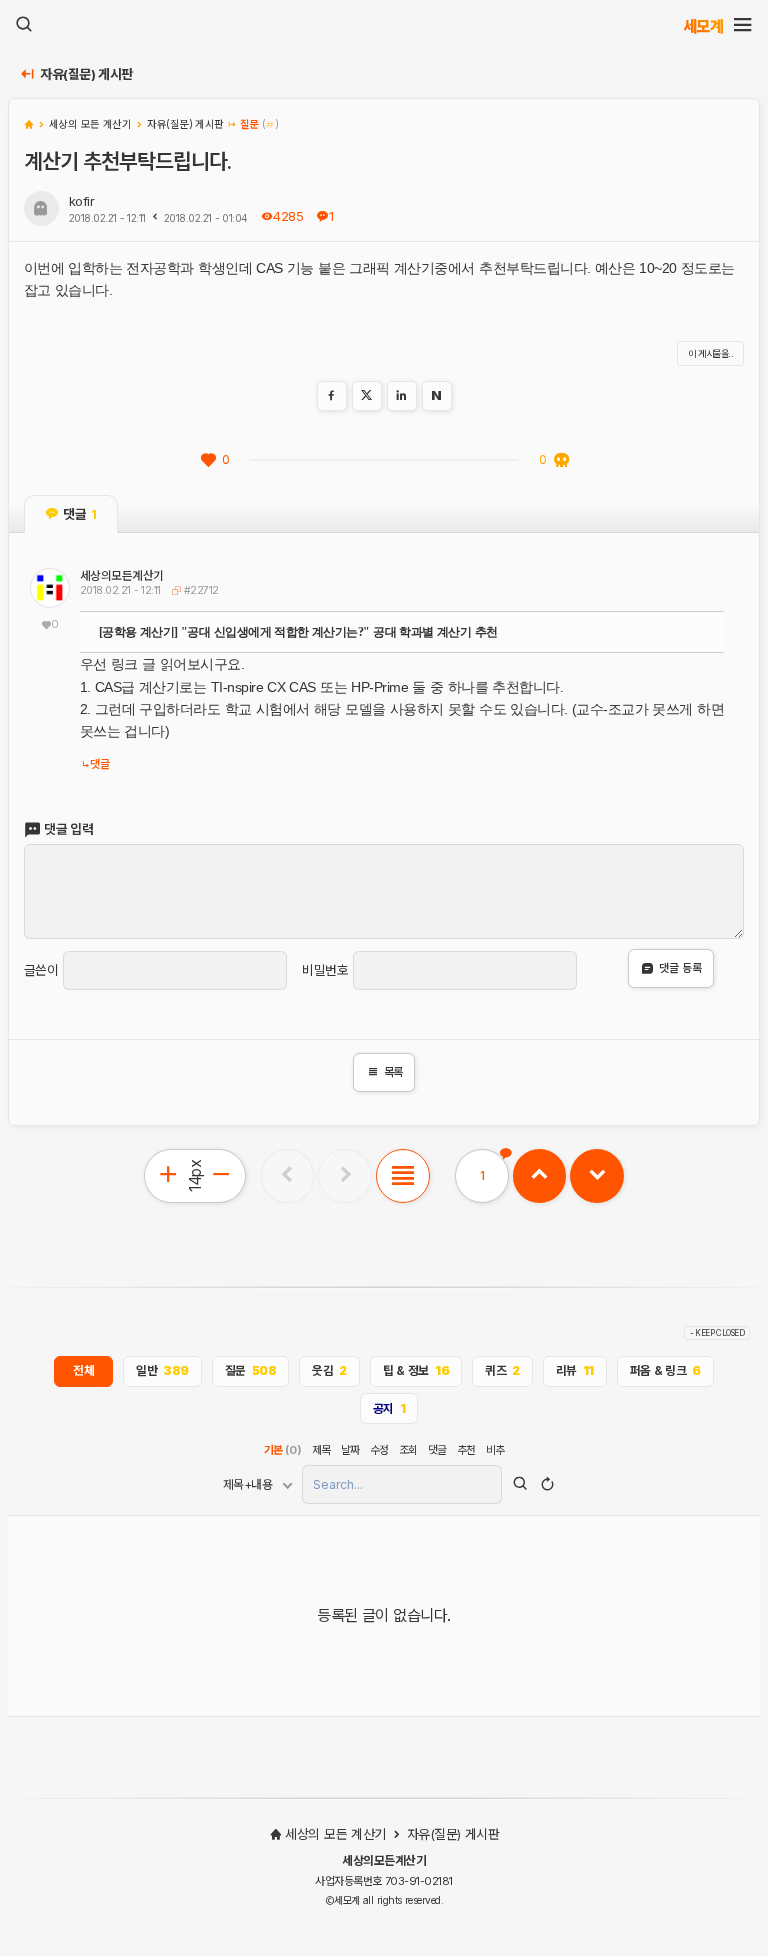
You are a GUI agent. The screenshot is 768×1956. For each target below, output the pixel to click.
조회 (408, 1450)
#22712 (199, 590)
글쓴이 (41, 970)
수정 (379, 1450)
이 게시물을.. (711, 353)
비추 (495, 1450)
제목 (321, 1450)
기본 (283, 1450)
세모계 (703, 25)
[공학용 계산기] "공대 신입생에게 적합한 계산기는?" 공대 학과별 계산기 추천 (298, 632)
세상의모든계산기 (122, 576)
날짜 (350, 1450)
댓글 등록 (680, 968)
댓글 (99, 764)
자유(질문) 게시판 (86, 74)
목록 (384, 1072)
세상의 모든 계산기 (335, 1834)
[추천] (208, 460)
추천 (466, 1450)
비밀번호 (325, 970)
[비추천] (561, 460)
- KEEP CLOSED (717, 1333)
